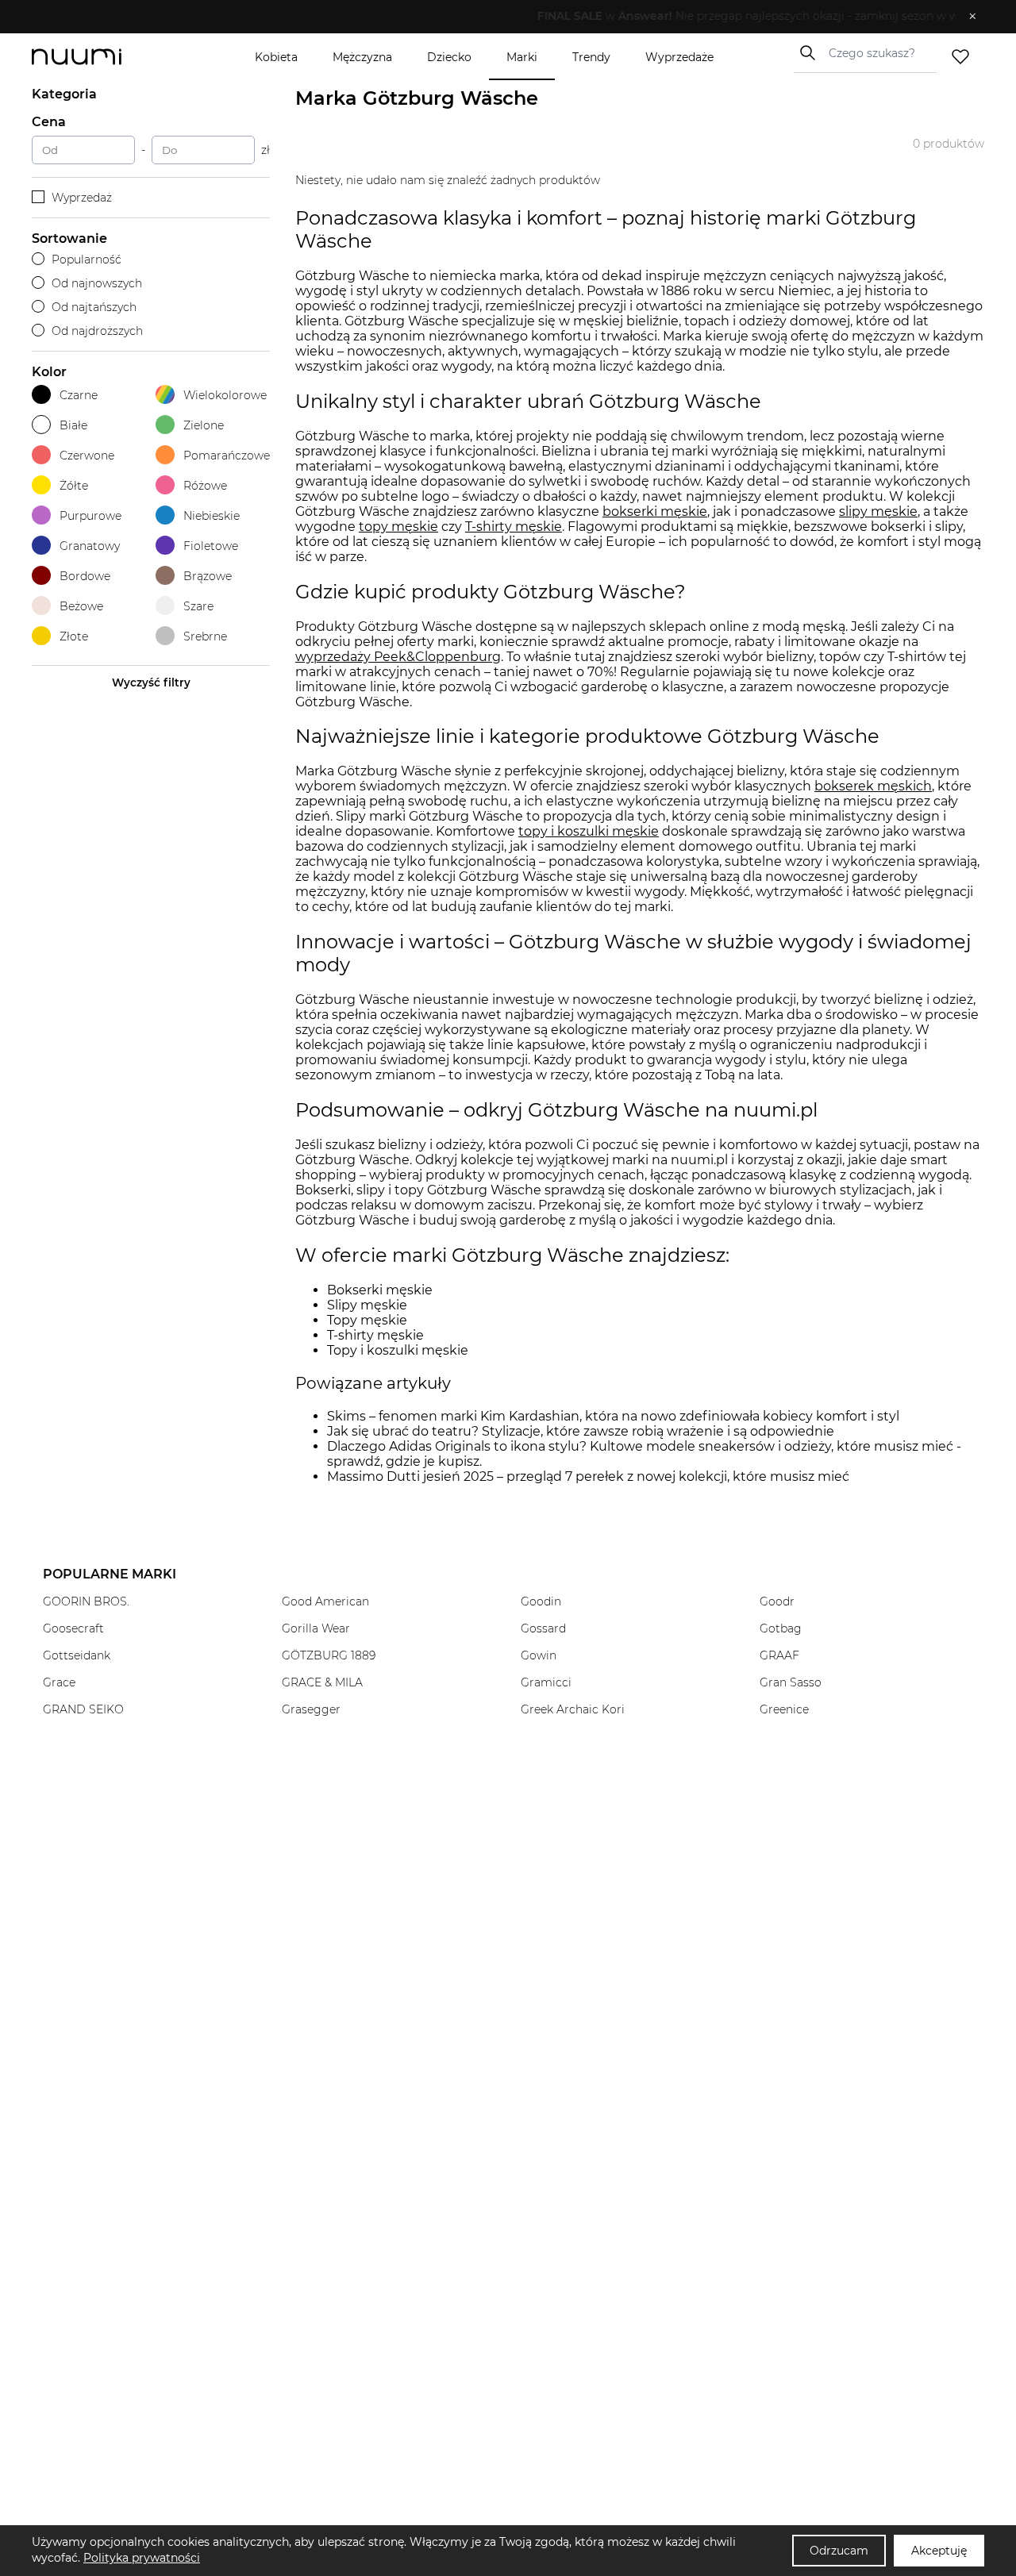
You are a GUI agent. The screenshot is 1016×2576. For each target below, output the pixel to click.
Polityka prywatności (142, 2558)
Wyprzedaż (82, 198)
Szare (198, 606)
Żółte (74, 486)
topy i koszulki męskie (589, 831)
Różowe (205, 486)
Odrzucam (839, 2551)
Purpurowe (90, 516)
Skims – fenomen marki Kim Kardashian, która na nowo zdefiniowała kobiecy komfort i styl (613, 1416)
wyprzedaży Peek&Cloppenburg (398, 657)
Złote (74, 636)
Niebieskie (212, 516)
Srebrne (205, 636)
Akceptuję (939, 2551)
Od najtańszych (94, 307)
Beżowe (81, 606)
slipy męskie (878, 511)
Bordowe (85, 576)
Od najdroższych (97, 331)
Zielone (204, 425)
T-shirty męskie (514, 527)
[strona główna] (103, 57)
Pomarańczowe (227, 456)
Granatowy (90, 546)
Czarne (79, 395)
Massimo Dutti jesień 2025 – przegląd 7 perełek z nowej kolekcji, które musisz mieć (588, 1476)
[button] (496, 17)
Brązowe (208, 576)
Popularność (87, 260)
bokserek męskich (873, 786)
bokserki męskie (655, 511)
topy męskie (398, 527)
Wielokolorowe (225, 395)
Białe (73, 425)
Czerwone (87, 456)
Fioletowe (211, 546)
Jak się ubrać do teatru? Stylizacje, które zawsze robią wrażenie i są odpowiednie (581, 1431)
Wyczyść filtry (151, 682)
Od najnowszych (97, 283)
